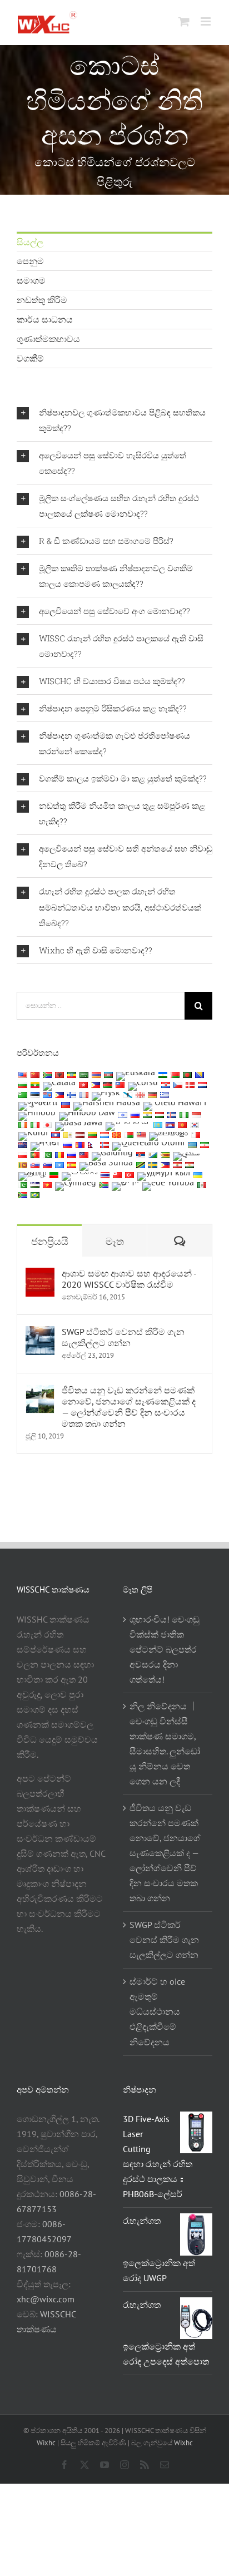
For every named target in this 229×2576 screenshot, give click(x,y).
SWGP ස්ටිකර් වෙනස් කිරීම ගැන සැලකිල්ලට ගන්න (123, 1337)
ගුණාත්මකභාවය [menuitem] (48, 339)
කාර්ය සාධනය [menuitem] (45, 319)
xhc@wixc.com (46, 2299)
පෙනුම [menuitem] (30, 261)
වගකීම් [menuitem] (30, 358)
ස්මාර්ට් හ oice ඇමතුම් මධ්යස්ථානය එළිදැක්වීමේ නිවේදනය (157, 2011)
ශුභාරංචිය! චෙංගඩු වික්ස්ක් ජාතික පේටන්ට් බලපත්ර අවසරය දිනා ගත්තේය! (165, 1649)
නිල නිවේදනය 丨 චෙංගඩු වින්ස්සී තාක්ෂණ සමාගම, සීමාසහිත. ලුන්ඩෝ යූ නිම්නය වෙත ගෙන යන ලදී (165, 1744)
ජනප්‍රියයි (50, 1241)
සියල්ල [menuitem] (30, 242)
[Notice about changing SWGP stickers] (40, 1333)
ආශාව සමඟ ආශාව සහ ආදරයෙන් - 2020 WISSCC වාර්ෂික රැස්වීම (129, 1279)
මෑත (115, 1241)
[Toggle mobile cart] (184, 21)
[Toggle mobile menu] (206, 21)
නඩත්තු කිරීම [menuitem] (42, 300)
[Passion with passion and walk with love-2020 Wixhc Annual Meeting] (40, 1275)
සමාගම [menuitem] (31, 280)
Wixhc (46, 2443)
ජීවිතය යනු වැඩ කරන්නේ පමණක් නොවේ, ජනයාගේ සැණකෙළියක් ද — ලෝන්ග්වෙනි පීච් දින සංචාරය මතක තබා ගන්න (129, 1407)
